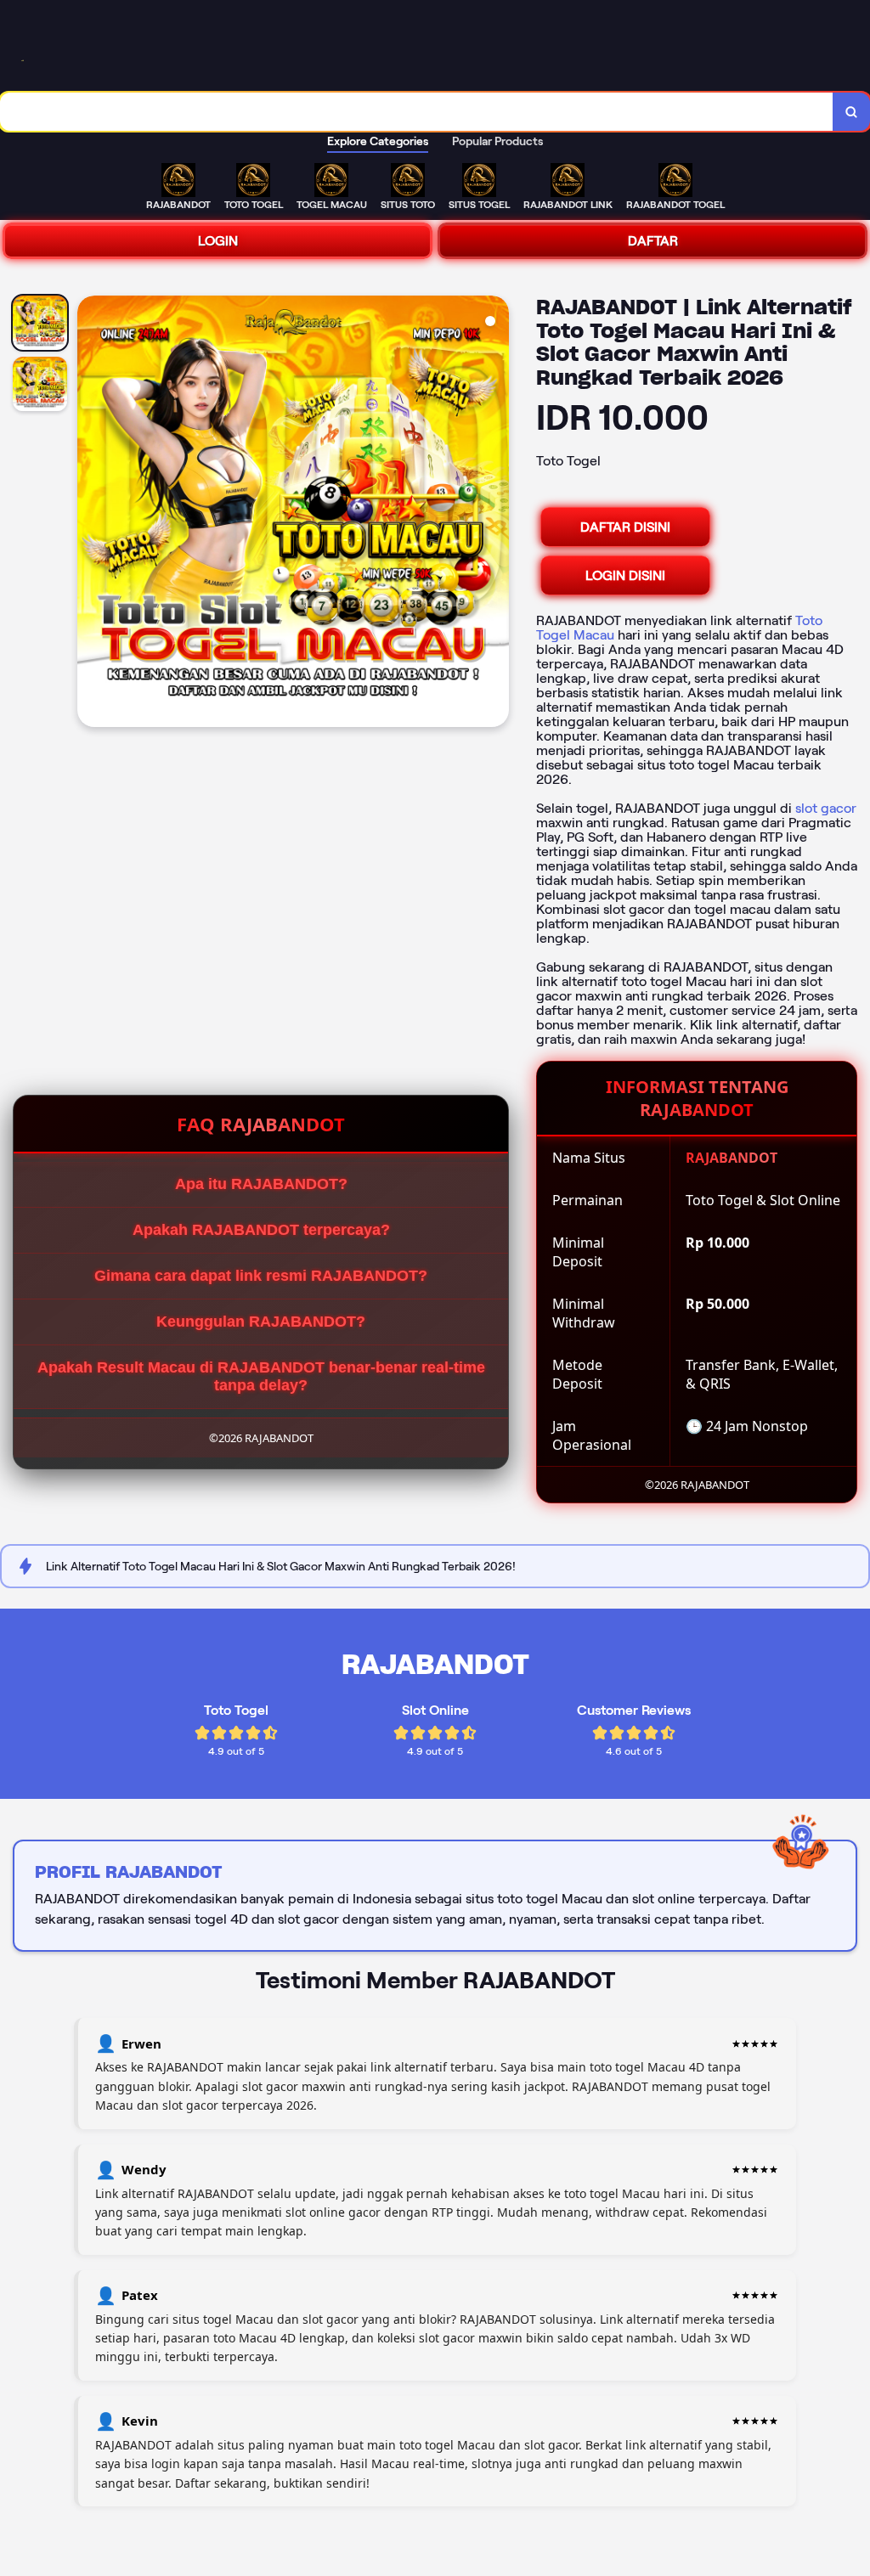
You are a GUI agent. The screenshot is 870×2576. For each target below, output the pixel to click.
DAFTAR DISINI (625, 527)
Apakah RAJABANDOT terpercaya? (261, 1230)
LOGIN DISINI (625, 575)
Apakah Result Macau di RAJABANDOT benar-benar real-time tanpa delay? (261, 1376)
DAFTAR (653, 241)
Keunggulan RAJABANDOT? (261, 1322)
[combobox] (417, 112)
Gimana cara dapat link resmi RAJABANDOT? (261, 1276)
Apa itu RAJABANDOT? (261, 1184)
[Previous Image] (91, 514)
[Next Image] (495, 514)
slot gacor (826, 808)
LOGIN (218, 241)
